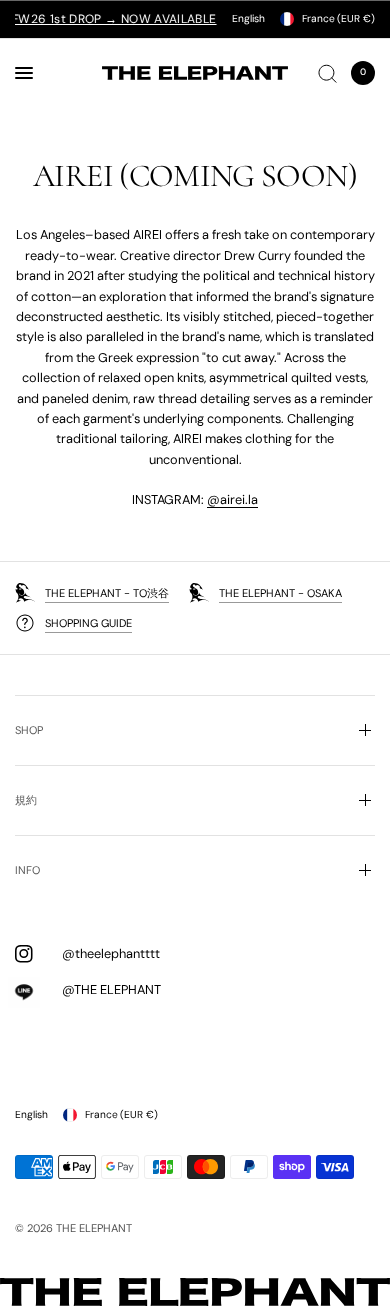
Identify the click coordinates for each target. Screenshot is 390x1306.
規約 (26, 800)
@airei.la (232, 499)
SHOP (29, 730)
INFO (27, 870)
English (248, 18)
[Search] (327, 73)
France (338, 18)
